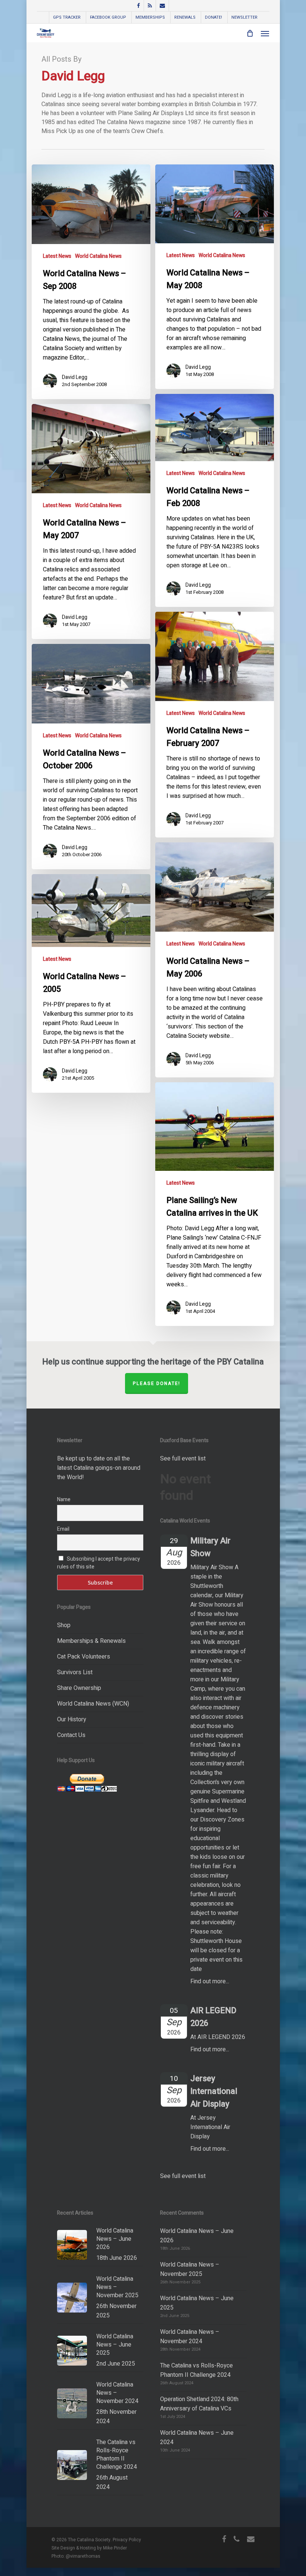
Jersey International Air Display (214, 2091)
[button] (265, 33)
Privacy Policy (127, 2540)
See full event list (183, 1459)
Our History (72, 1719)
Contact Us (71, 1735)
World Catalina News (98, 256)
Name (64, 1500)
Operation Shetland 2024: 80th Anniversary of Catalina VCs (199, 2404)
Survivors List (75, 1672)
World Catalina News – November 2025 (190, 2269)
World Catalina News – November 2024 (190, 2337)
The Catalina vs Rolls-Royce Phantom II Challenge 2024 (196, 2370)
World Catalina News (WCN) (93, 1704)
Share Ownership (79, 1688)
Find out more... (210, 1981)
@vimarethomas (83, 2556)
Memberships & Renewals (91, 1641)
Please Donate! (157, 1383)
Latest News (57, 256)
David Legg (75, 377)
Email (63, 1529)
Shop (64, 1625)
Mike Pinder (115, 2548)
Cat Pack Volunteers (84, 1657)
